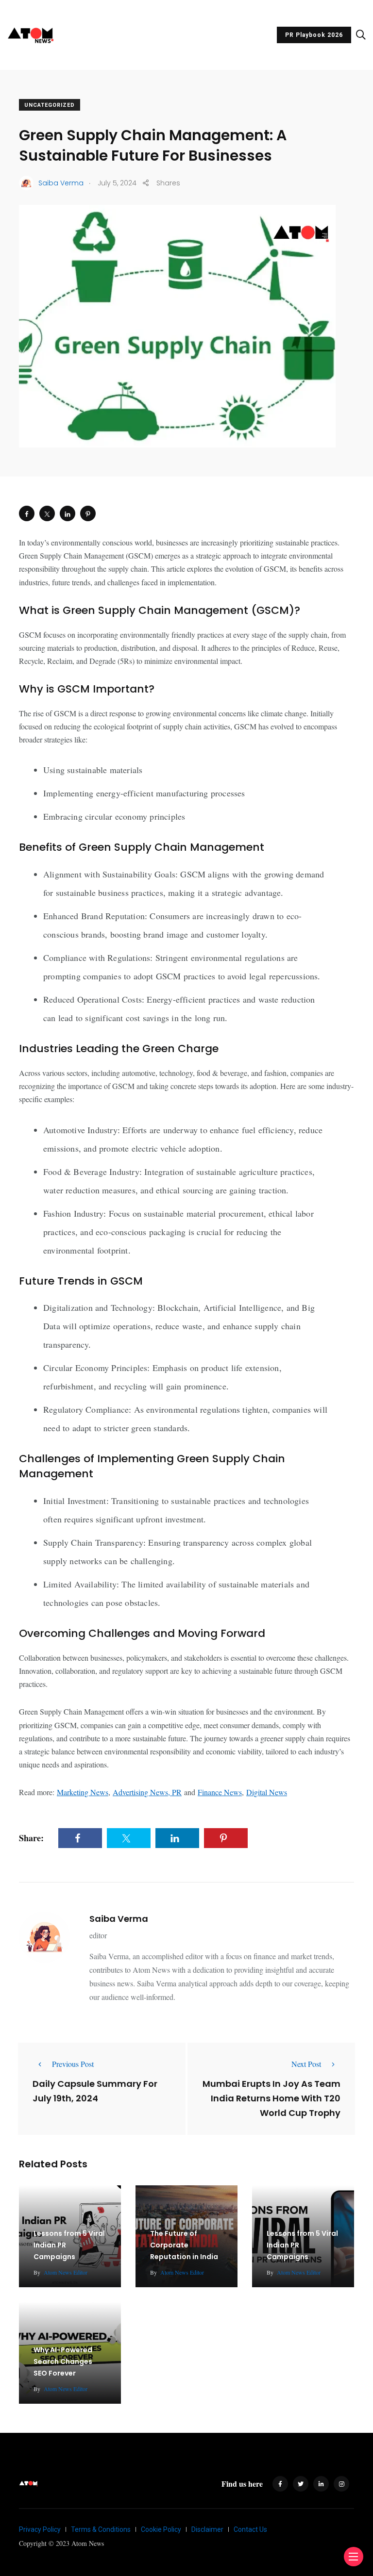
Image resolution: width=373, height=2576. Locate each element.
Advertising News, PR (147, 1792)
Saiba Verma (119, 1919)
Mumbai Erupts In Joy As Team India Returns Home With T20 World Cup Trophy (271, 2098)
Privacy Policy (40, 2529)
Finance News (220, 1792)
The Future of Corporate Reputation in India (184, 2245)
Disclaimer (207, 2529)
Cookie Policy (161, 2529)
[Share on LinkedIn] (68, 513)
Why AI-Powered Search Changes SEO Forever (63, 2361)
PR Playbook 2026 (314, 35)
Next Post (306, 2064)
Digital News (267, 1792)
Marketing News (83, 1792)
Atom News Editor (66, 2272)
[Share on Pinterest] (88, 513)
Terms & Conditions (101, 2529)
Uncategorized (50, 105)
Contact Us (250, 2529)
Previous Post (73, 2064)
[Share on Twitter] (47, 513)
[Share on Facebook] (27, 513)
